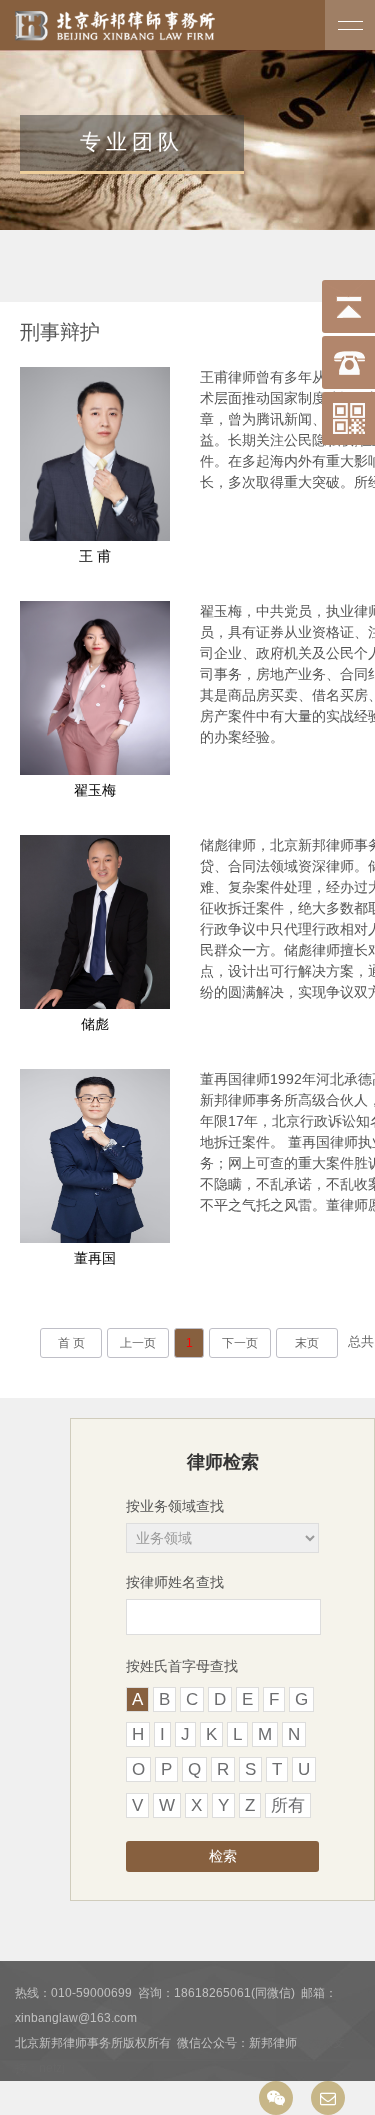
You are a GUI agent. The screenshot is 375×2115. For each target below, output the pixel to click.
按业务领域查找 (175, 1506)
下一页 (240, 1343)
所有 (288, 1805)
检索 (223, 1856)
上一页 (138, 1343)
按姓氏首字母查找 (182, 1666)
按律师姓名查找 (175, 1582)
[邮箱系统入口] (328, 2098)
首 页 (71, 1343)
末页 (307, 1343)
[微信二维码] (276, 2098)
